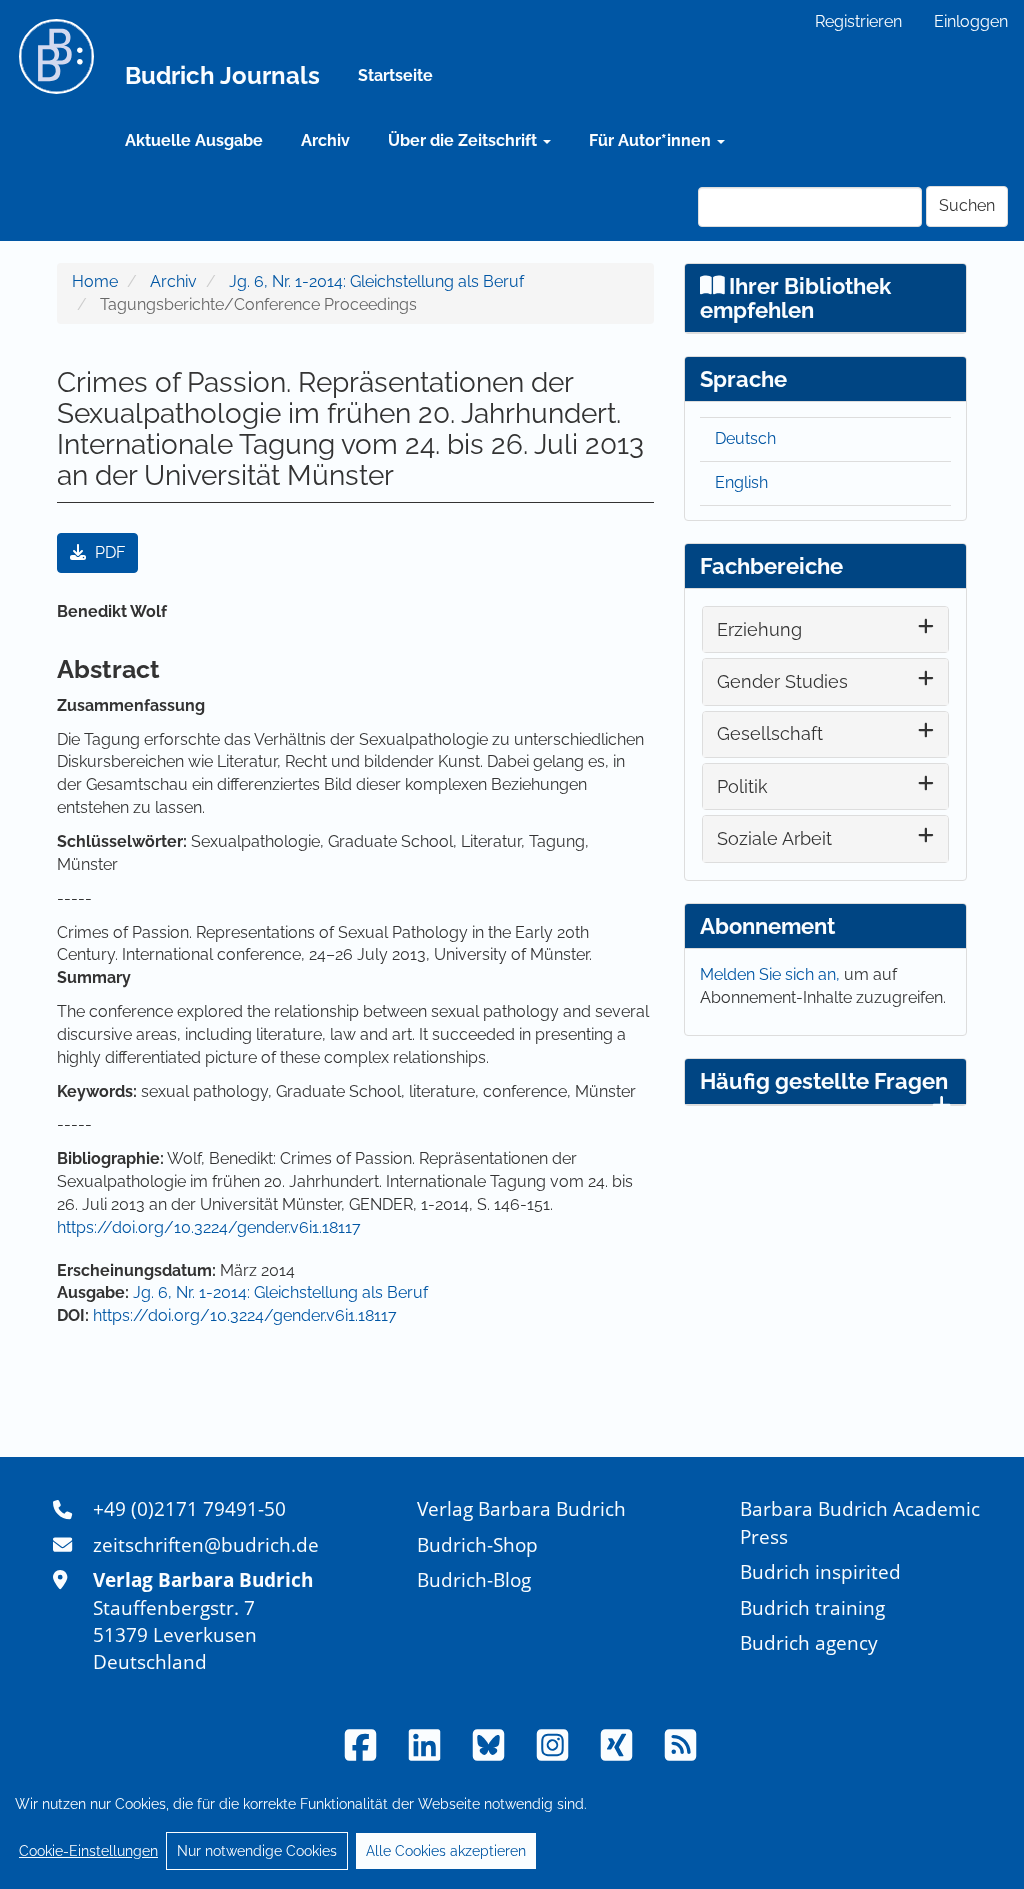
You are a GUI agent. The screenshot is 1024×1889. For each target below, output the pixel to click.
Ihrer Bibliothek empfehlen (796, 298)
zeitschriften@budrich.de (206, 1544)
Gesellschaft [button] (770, 733)
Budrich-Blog (474, 1579)
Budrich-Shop (477, 1544)
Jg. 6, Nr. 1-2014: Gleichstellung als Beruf (376, 281)
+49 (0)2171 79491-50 (189, 1508)
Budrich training (812, 1607)
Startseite (395, 75)
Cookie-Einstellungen (88, 1851)
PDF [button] (108, 552)
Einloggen (971, 21)
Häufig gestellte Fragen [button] (824, 1081)
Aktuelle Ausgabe (194, 140)
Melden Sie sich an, (772, 974)
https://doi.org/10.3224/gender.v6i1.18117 (209, 1227)
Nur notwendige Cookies (257, 1851)
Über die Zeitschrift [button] (464, 140)
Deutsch (745, 438)
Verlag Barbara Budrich (521, 1508)
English (741, 482)
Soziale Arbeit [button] (774, 838)
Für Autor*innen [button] (652, 140)
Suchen (967, 205)
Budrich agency (809, 1642)
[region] (512, 1827)
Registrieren (858, 21)
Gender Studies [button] (782, 681)
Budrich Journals (222, 75)
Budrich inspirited (820, 1571)
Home (95, 281)
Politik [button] (742, 786)
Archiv (325, 140)
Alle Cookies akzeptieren (446, 1851)
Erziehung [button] (759, 629)
